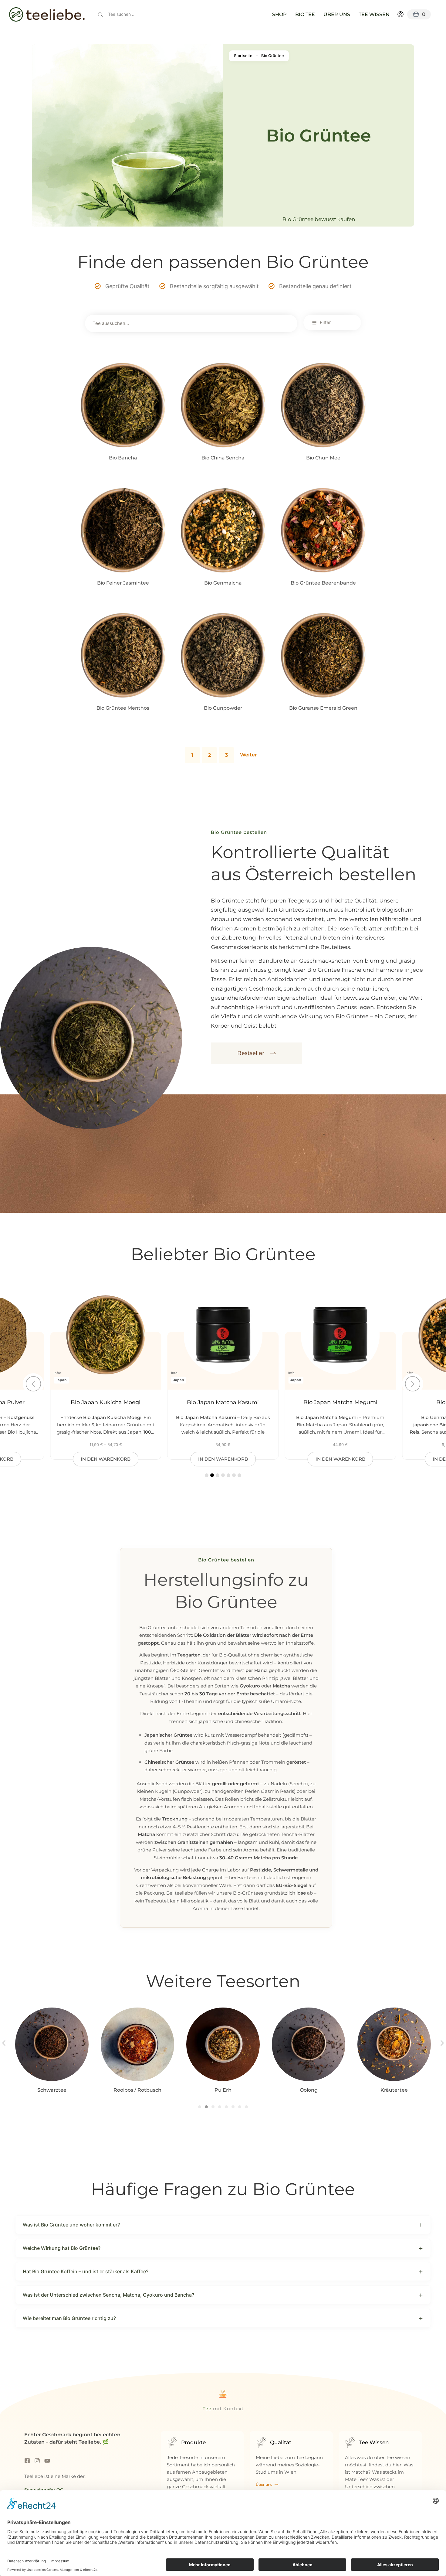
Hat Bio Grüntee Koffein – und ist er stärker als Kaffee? (86, 2271)
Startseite (243, 56)
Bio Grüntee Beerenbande (323, 583)
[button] (413, 1384)
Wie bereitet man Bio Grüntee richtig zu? (69, 2318)
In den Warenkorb (123, 470)
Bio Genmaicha (223, 583)
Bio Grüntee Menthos (123, 708)
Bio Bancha (123, 458)
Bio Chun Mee (323, 458)
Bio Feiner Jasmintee (123, 583)
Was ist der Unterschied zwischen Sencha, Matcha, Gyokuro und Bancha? (108, 2295)
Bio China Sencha (223, 458)
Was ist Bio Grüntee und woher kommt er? (71, 2225)
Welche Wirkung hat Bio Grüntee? (62, 2248)
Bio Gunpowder (223, 708)
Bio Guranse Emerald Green (323, 708)
